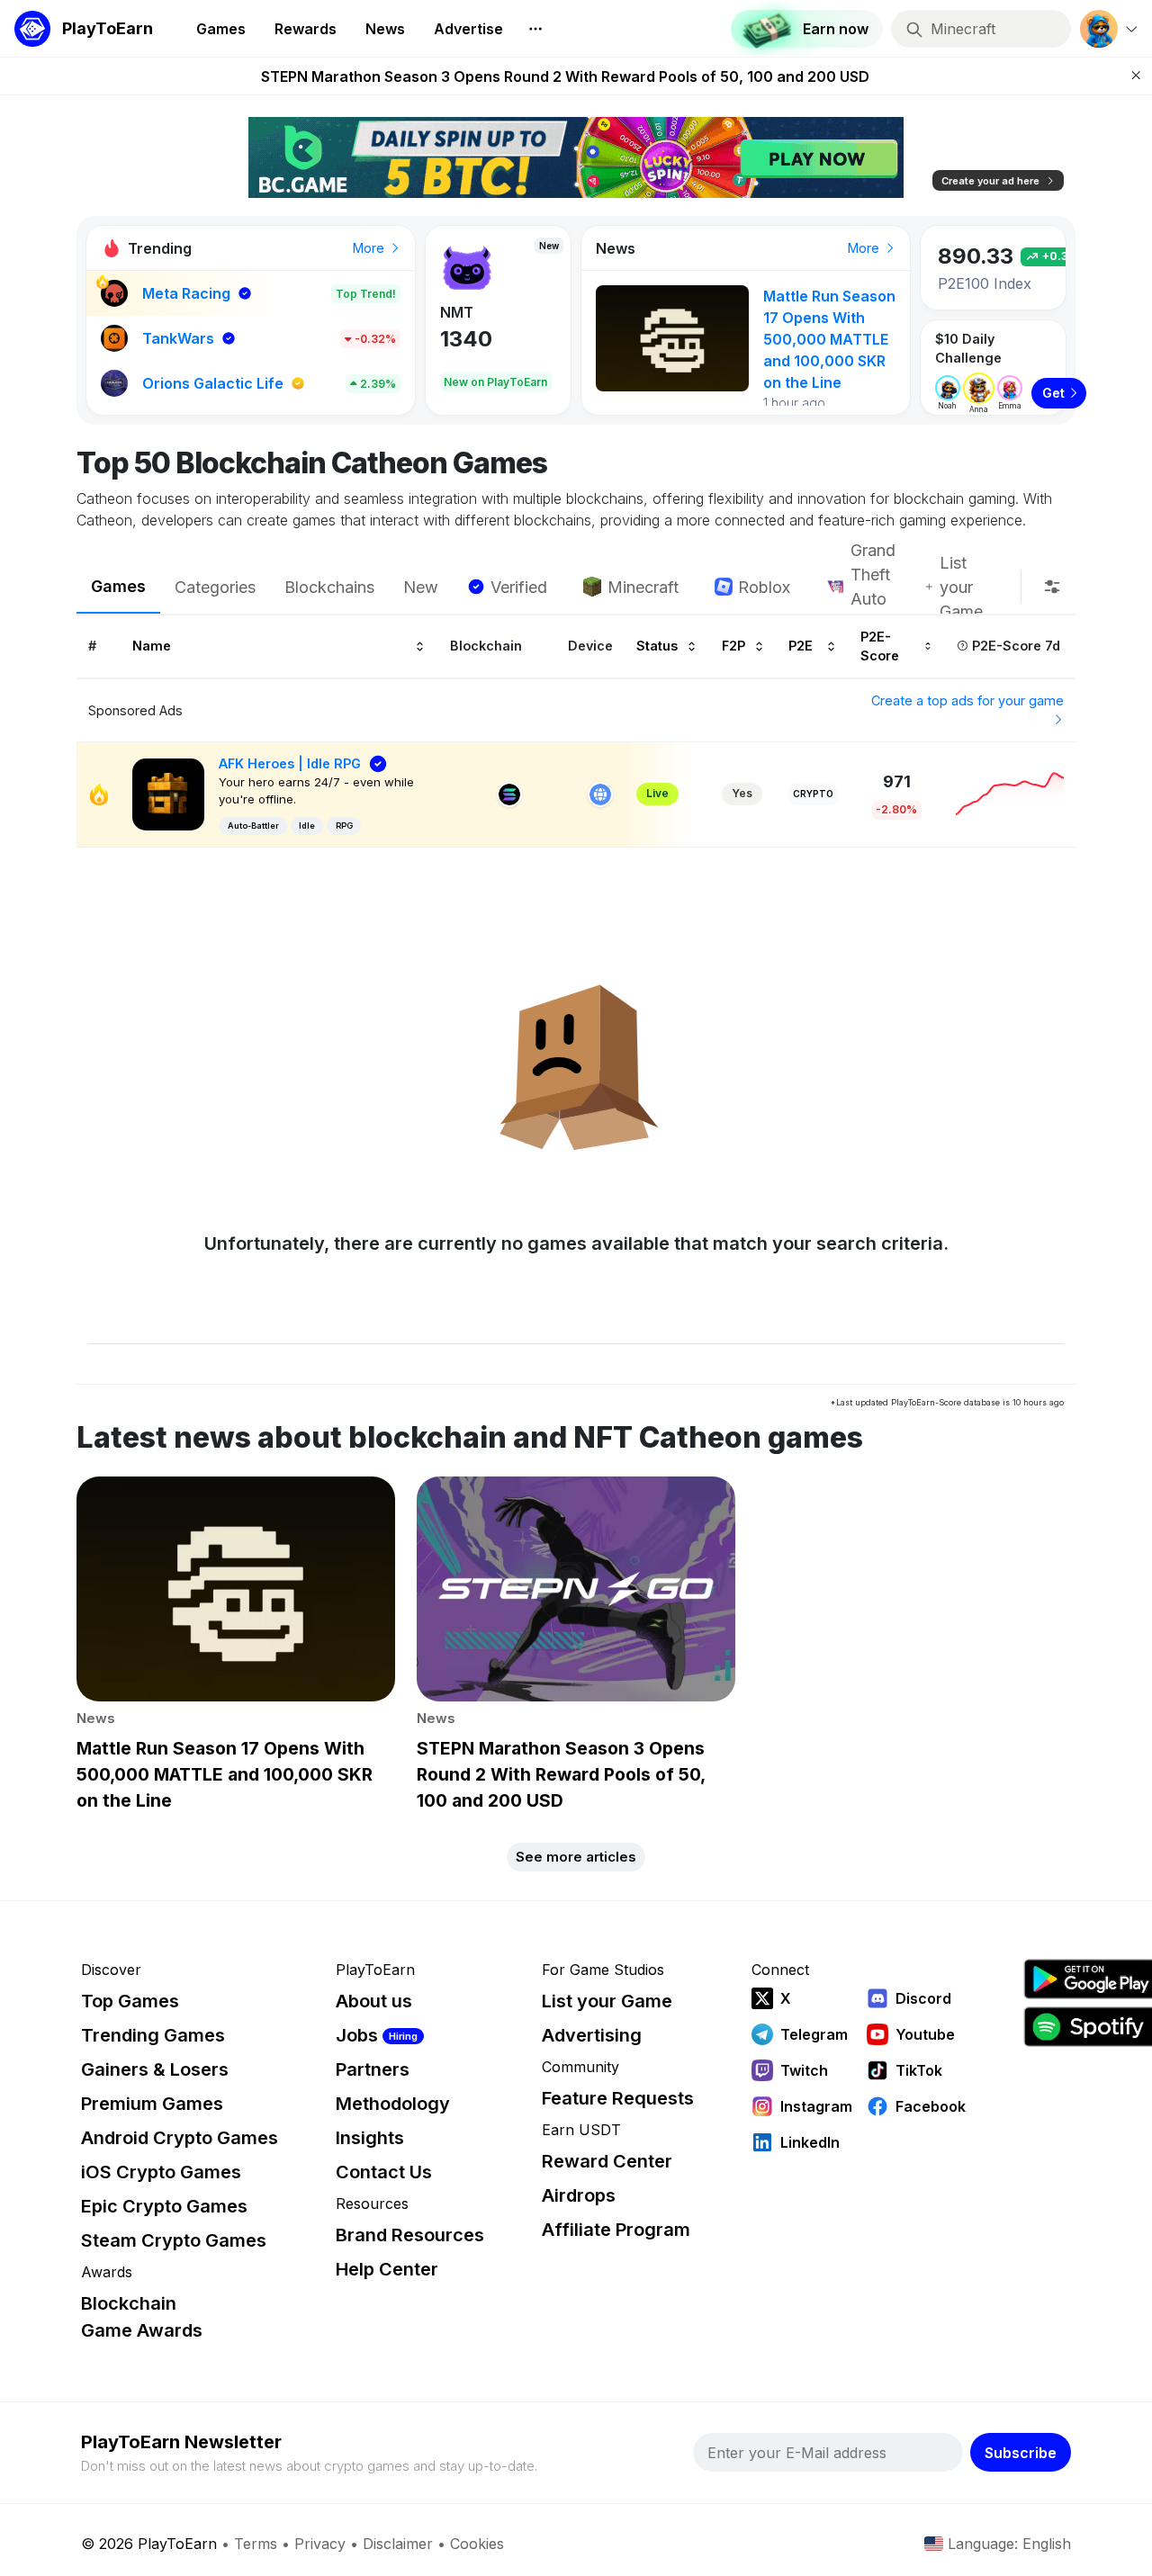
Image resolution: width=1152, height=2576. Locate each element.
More (370, 248)
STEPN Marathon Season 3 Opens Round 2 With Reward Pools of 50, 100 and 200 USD (565, 76)
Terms (256, 2544)
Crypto (813, 794)
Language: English (1009, 2544)
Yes (742, 793)
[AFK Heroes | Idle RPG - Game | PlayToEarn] (168, 793)
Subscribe (1021, 2453)
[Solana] (509, 794)
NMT (457, 312)
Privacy (320, 2544)
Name (152, 646)
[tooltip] (1052, 587)
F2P (733, 646)
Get (1053, 393)
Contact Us (384, 2172)
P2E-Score (880, 646)
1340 (466, 339)
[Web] (600, 794)
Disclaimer (398, 2544)
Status (657, 646)
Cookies (477, 2544)
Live (657, 793)
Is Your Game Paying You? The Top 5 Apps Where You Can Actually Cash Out (829, 339)
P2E (801, 646)
